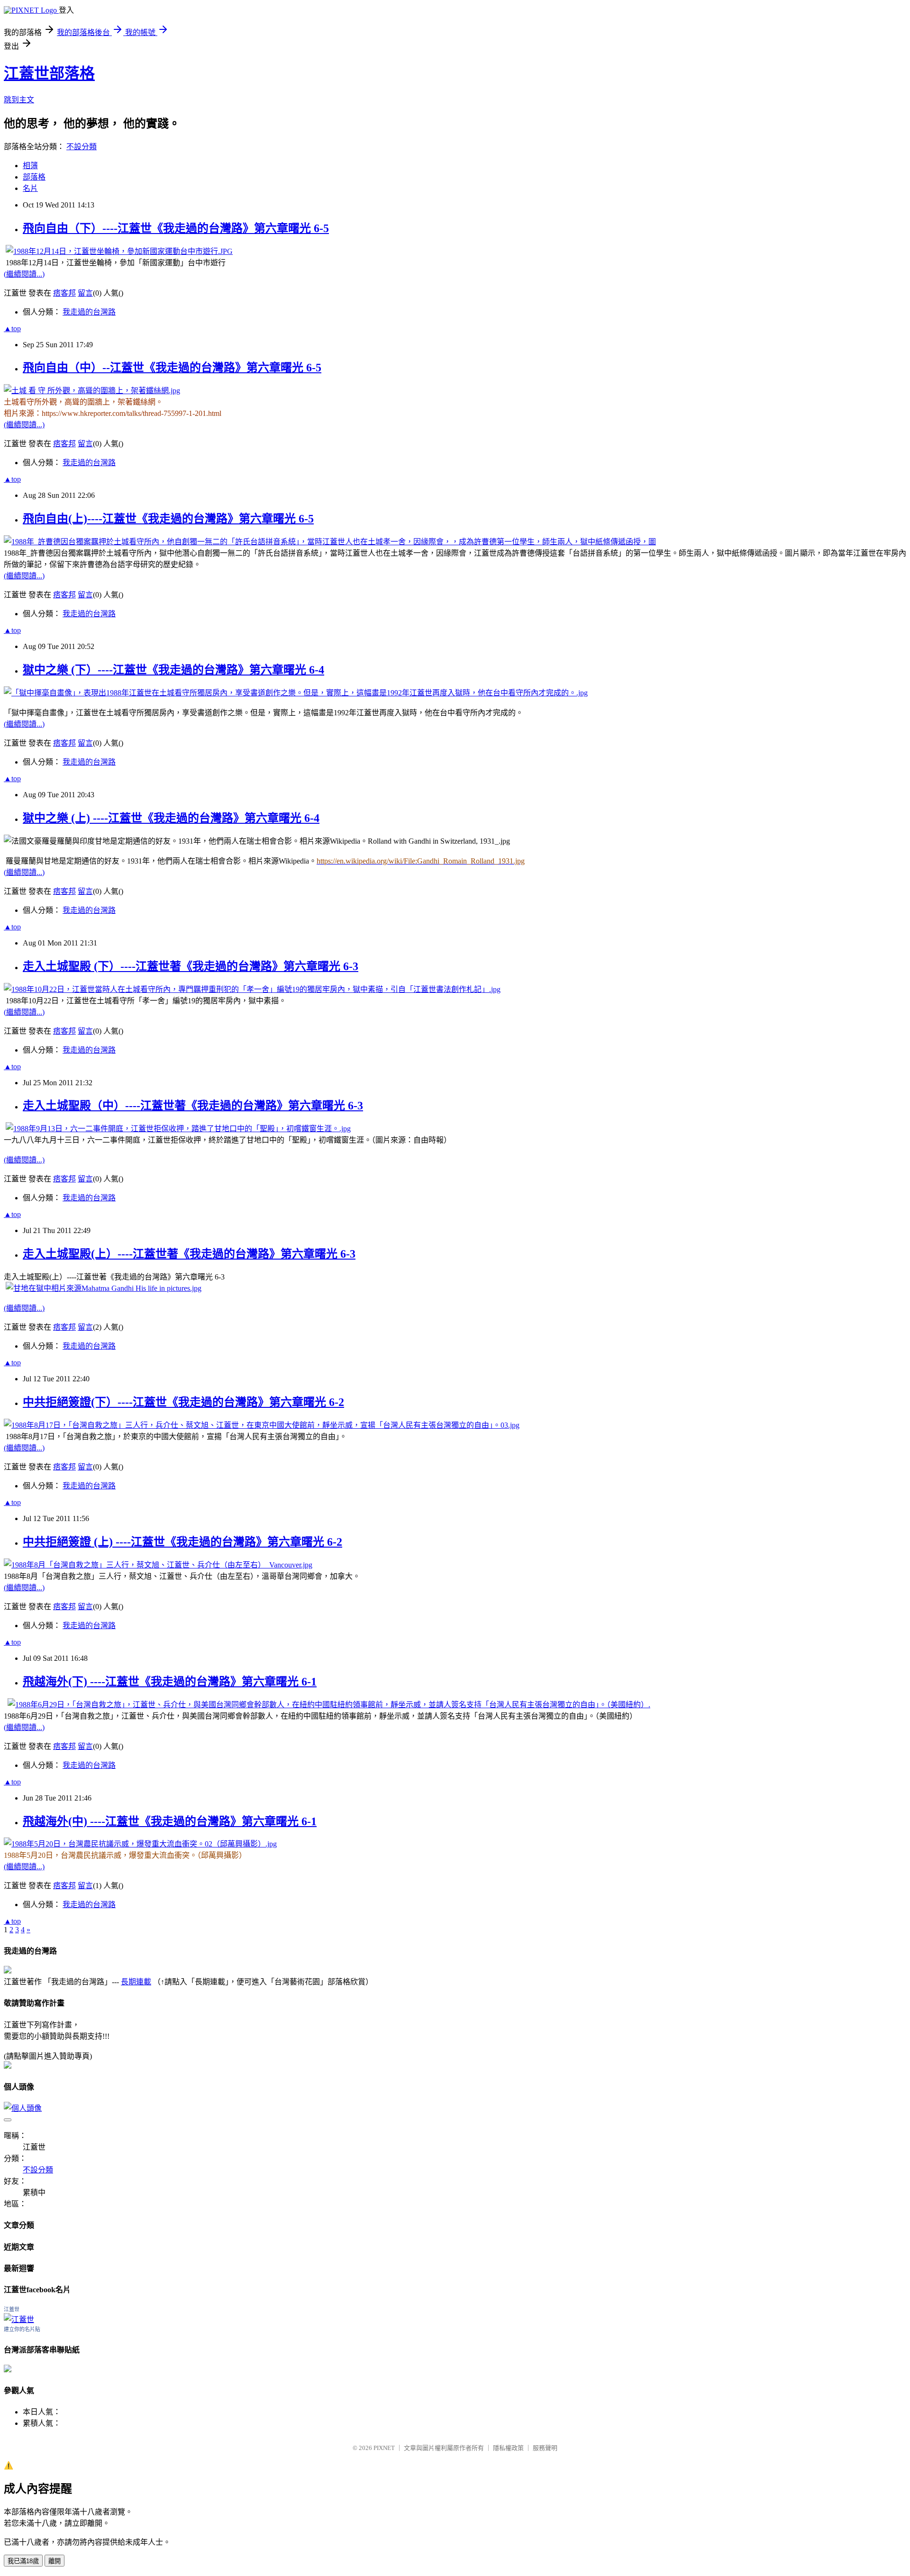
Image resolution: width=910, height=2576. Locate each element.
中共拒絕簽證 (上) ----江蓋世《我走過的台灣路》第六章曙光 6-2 (182, 1542)
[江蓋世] (19, 2319)
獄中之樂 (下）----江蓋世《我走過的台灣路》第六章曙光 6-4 (173, 670)
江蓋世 (12, 2309)
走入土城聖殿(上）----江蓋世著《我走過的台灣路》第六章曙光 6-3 (189, 1254)
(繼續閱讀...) (24, 274)
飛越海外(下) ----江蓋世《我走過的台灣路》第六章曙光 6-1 (170, 1682)
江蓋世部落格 (49, 73)
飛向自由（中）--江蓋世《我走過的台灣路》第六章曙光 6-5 (172, 368)
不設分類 (82, 147)
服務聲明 (545, 2448)
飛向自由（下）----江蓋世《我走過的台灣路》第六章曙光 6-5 (176, 228)
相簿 (30, 166)
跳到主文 (19, 100)
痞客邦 (64, 293)
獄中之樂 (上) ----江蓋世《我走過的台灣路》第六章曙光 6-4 (171, 818)
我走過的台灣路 (89, 312)
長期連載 (136, 1982)
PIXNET (384, 2448)
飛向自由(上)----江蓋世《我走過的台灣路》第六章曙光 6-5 (168, 519)
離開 (55, 2561)
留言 (85, 293)
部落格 (34, 177)
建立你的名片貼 (22, 2329)
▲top (12, 329)
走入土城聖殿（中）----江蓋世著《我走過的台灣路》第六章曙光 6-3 (193, 1106)
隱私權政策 (508, 2448)
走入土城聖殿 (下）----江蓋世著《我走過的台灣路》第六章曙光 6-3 (191, 966)
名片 (30, 188)
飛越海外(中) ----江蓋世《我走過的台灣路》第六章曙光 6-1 (170, 1821)
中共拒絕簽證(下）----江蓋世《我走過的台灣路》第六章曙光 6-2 (183, 1402)
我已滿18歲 (23, 2561)
